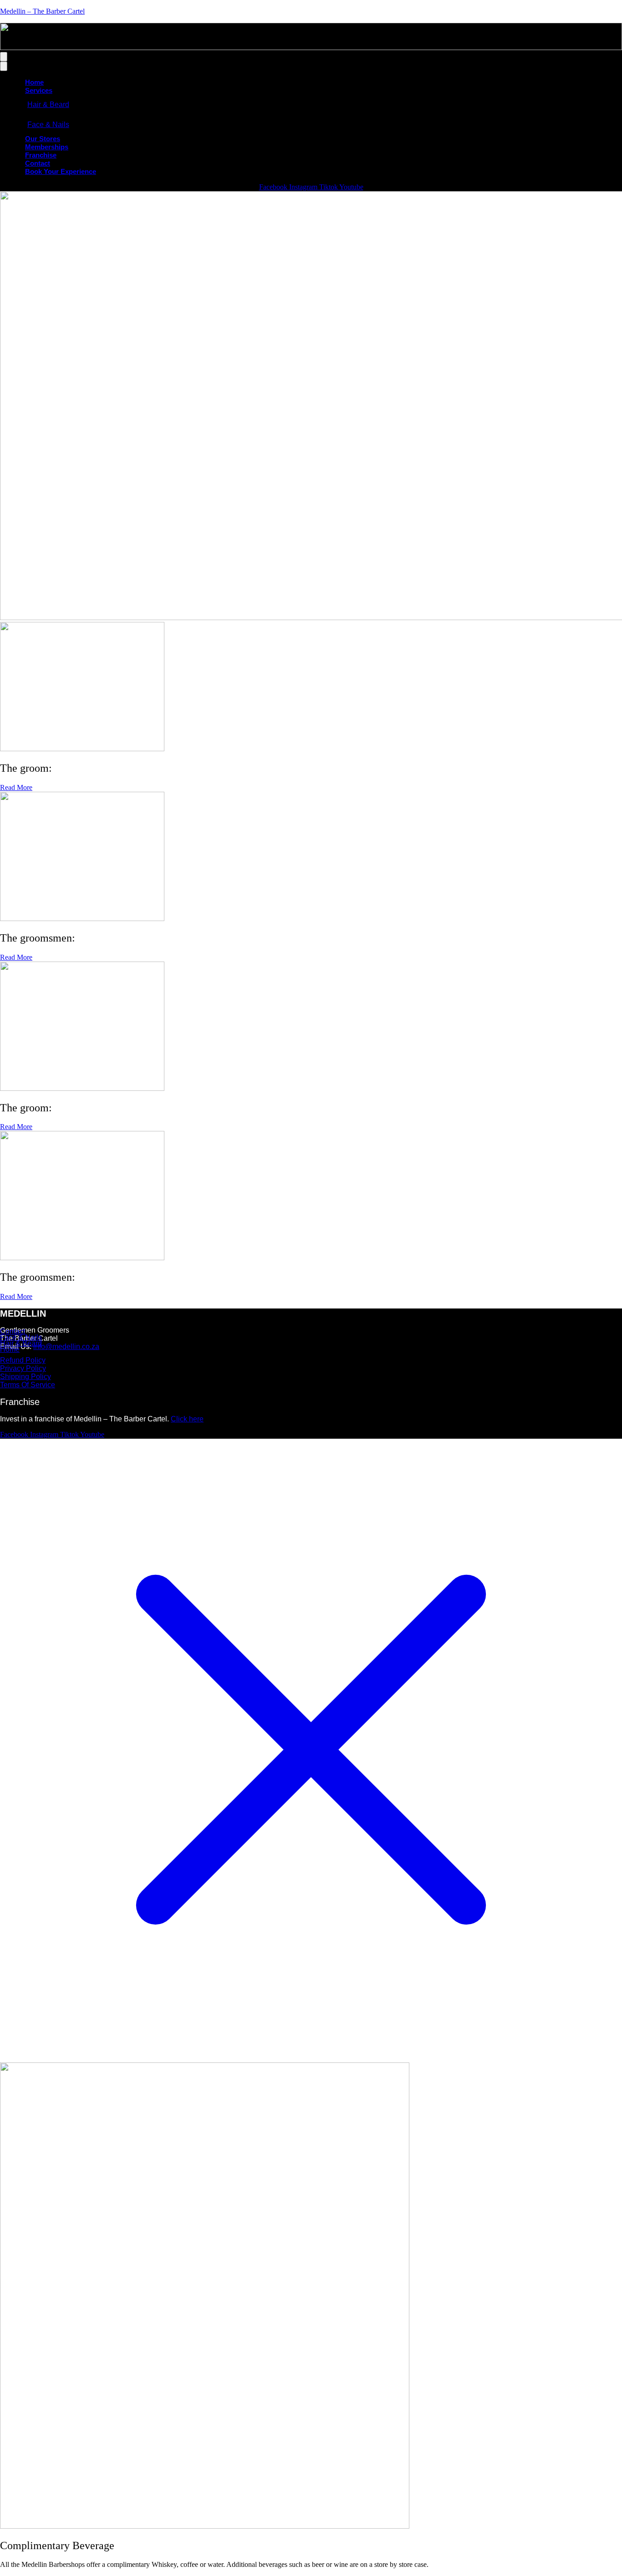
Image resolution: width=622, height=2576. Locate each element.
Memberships (47, 147)
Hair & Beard (48, 104)
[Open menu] (4, 57)
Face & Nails (48, 125)
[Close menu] (4, 66)
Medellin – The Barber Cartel (42, 11)
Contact (38, 163)
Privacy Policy (23, 1368)
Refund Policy (23, 1360)
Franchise (41, 155)
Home (34, 82)
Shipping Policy (25, 1377)
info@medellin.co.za (66, 1347)
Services (39, 90)
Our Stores (43, 139)
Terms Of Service (28, 1385)
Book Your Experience (61, 171)
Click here (187, 1419)
